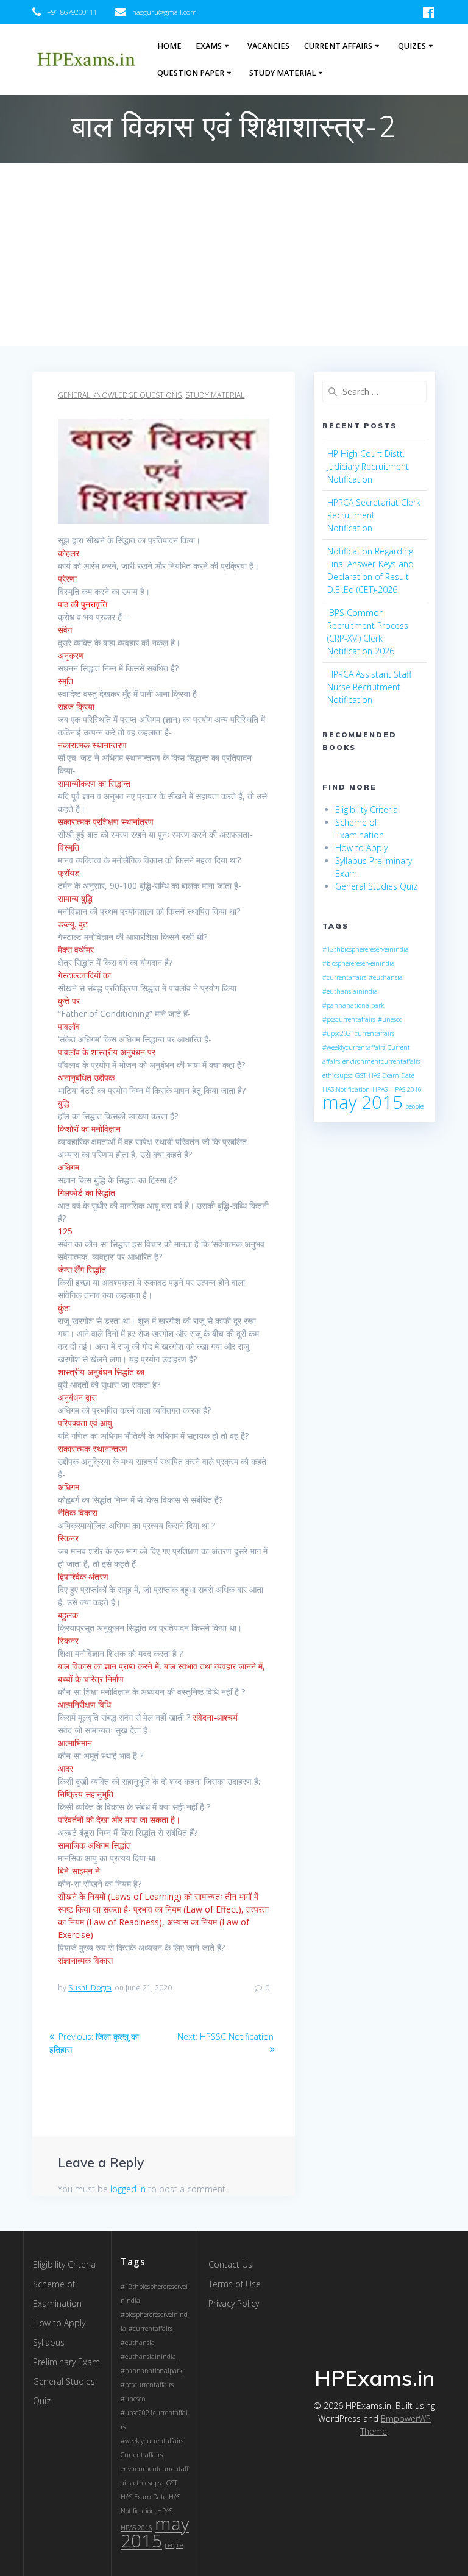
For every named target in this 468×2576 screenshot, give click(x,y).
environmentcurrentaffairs (381, 1061)
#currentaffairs (344, 977)
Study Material (282, 73)
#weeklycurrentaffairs (354, 1047)
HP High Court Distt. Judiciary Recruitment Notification (368, 466)
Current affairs (142, 2455)
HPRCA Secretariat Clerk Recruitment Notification (374, 515)
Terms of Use (235, 2284)
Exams (209, 46)
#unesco (390, 1019)
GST (361, 1075)
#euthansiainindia (350, 991)
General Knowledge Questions (120, 395)
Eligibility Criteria (367, 809)
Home (169, 46)
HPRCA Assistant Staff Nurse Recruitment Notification (369, 687)
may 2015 (363, 1102)
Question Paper (191, 73)
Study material (215, 395)
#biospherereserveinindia (359, 963)
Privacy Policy (234, 2303)
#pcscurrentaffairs (349, 1019)
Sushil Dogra (90, 1988)
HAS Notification (346, 1089)
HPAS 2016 (406, 1089)
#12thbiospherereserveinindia (366, 949)
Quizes (412, 46)
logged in (128, 2189)
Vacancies (268, 46)
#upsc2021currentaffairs (358, 1033)
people (414, 1106)
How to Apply (361, 848)
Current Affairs (338, 46)
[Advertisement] (234, 255)
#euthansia (386, 977)
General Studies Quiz (376, 886)
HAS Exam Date (392, 1075)
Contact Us (230, 2264)
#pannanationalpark (353, 1005)
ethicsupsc (338, 1075)
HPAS (380, 1089)
